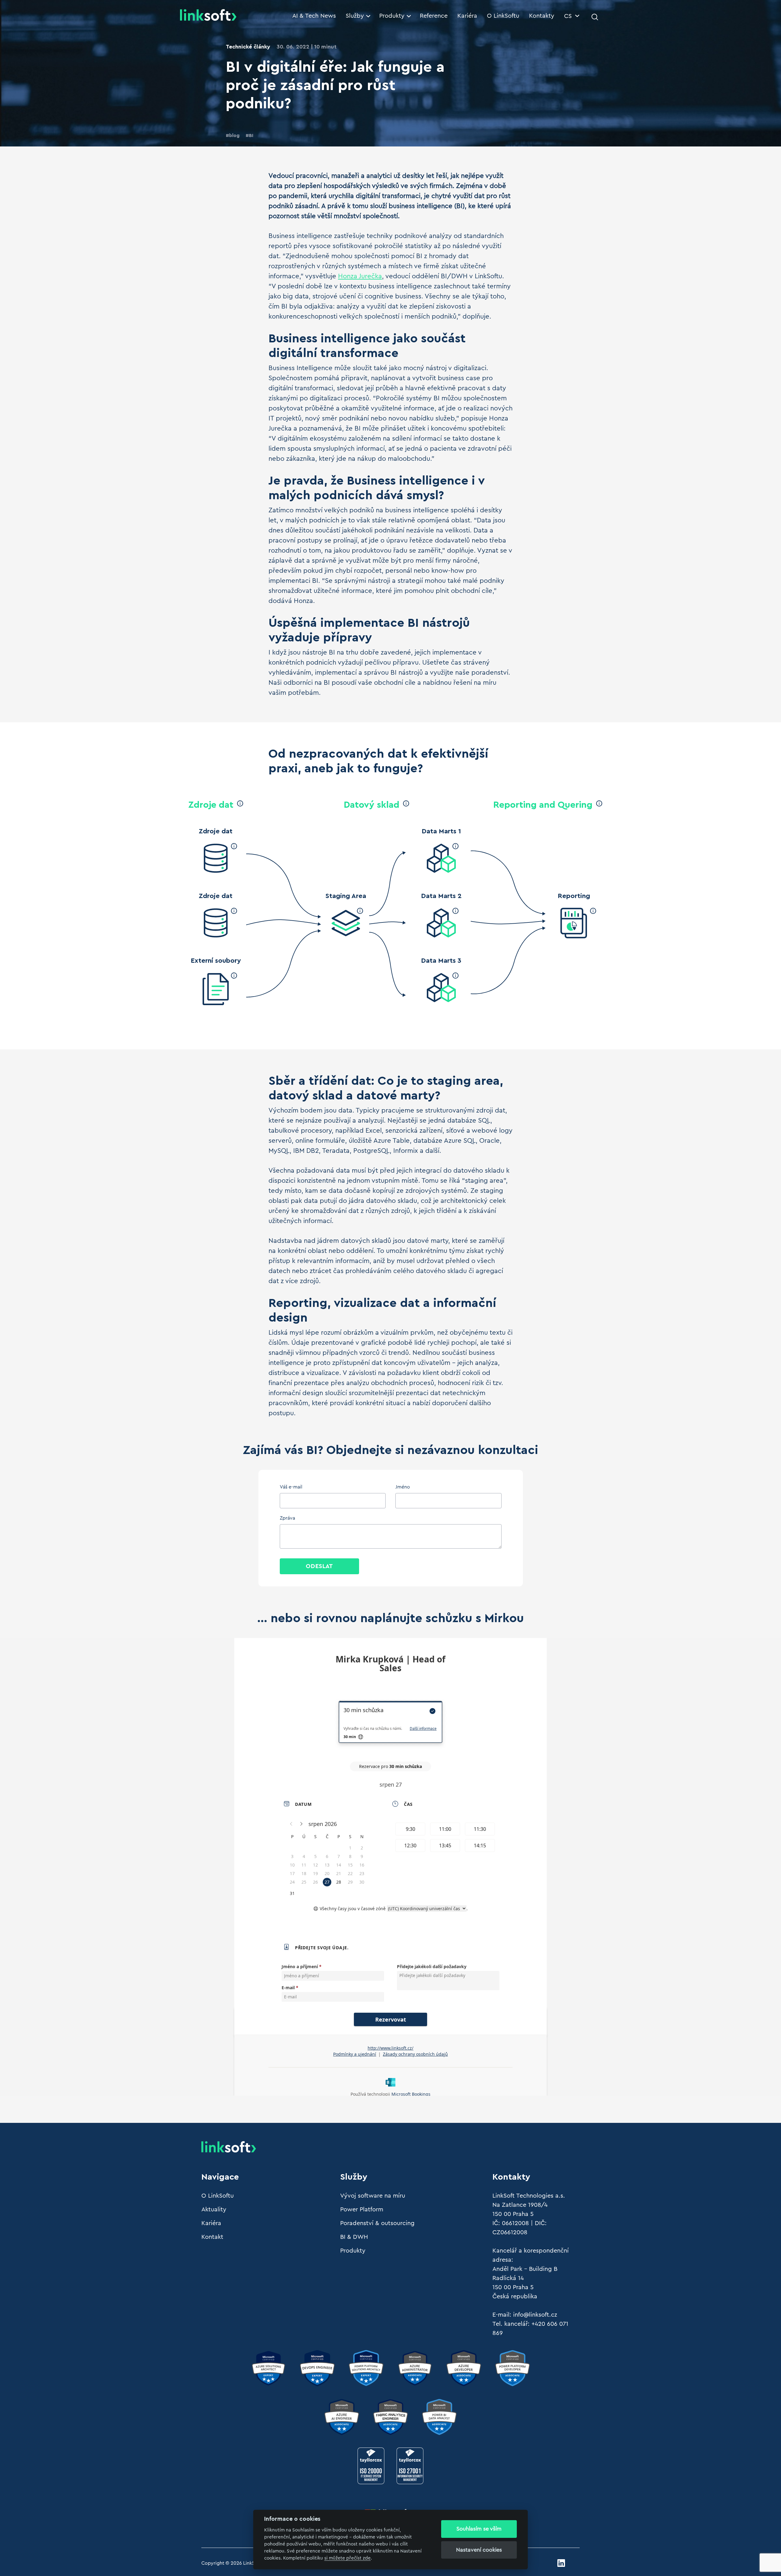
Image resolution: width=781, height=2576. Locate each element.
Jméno (403, 1487)
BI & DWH (354, 2237)
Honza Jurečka (360, 276)
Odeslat (319, 1566)
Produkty (392, 16)
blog (234, 135)
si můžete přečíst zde (347, 2558)
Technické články (248, 47)
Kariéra (467, 16)
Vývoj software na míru (373, 2196)
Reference (434, 16)
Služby (355, 16)
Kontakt (212, 2237)
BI (251, 135)
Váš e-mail (291, 1487)
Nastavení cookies (479, 2550)
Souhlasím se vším (479, 2529)
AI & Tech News (314, 16)
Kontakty (542, 16)
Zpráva (287, 1518)
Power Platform (362, 2210)
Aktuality (214, 2210)
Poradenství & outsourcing (377, 2223)
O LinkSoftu (503, 16)
